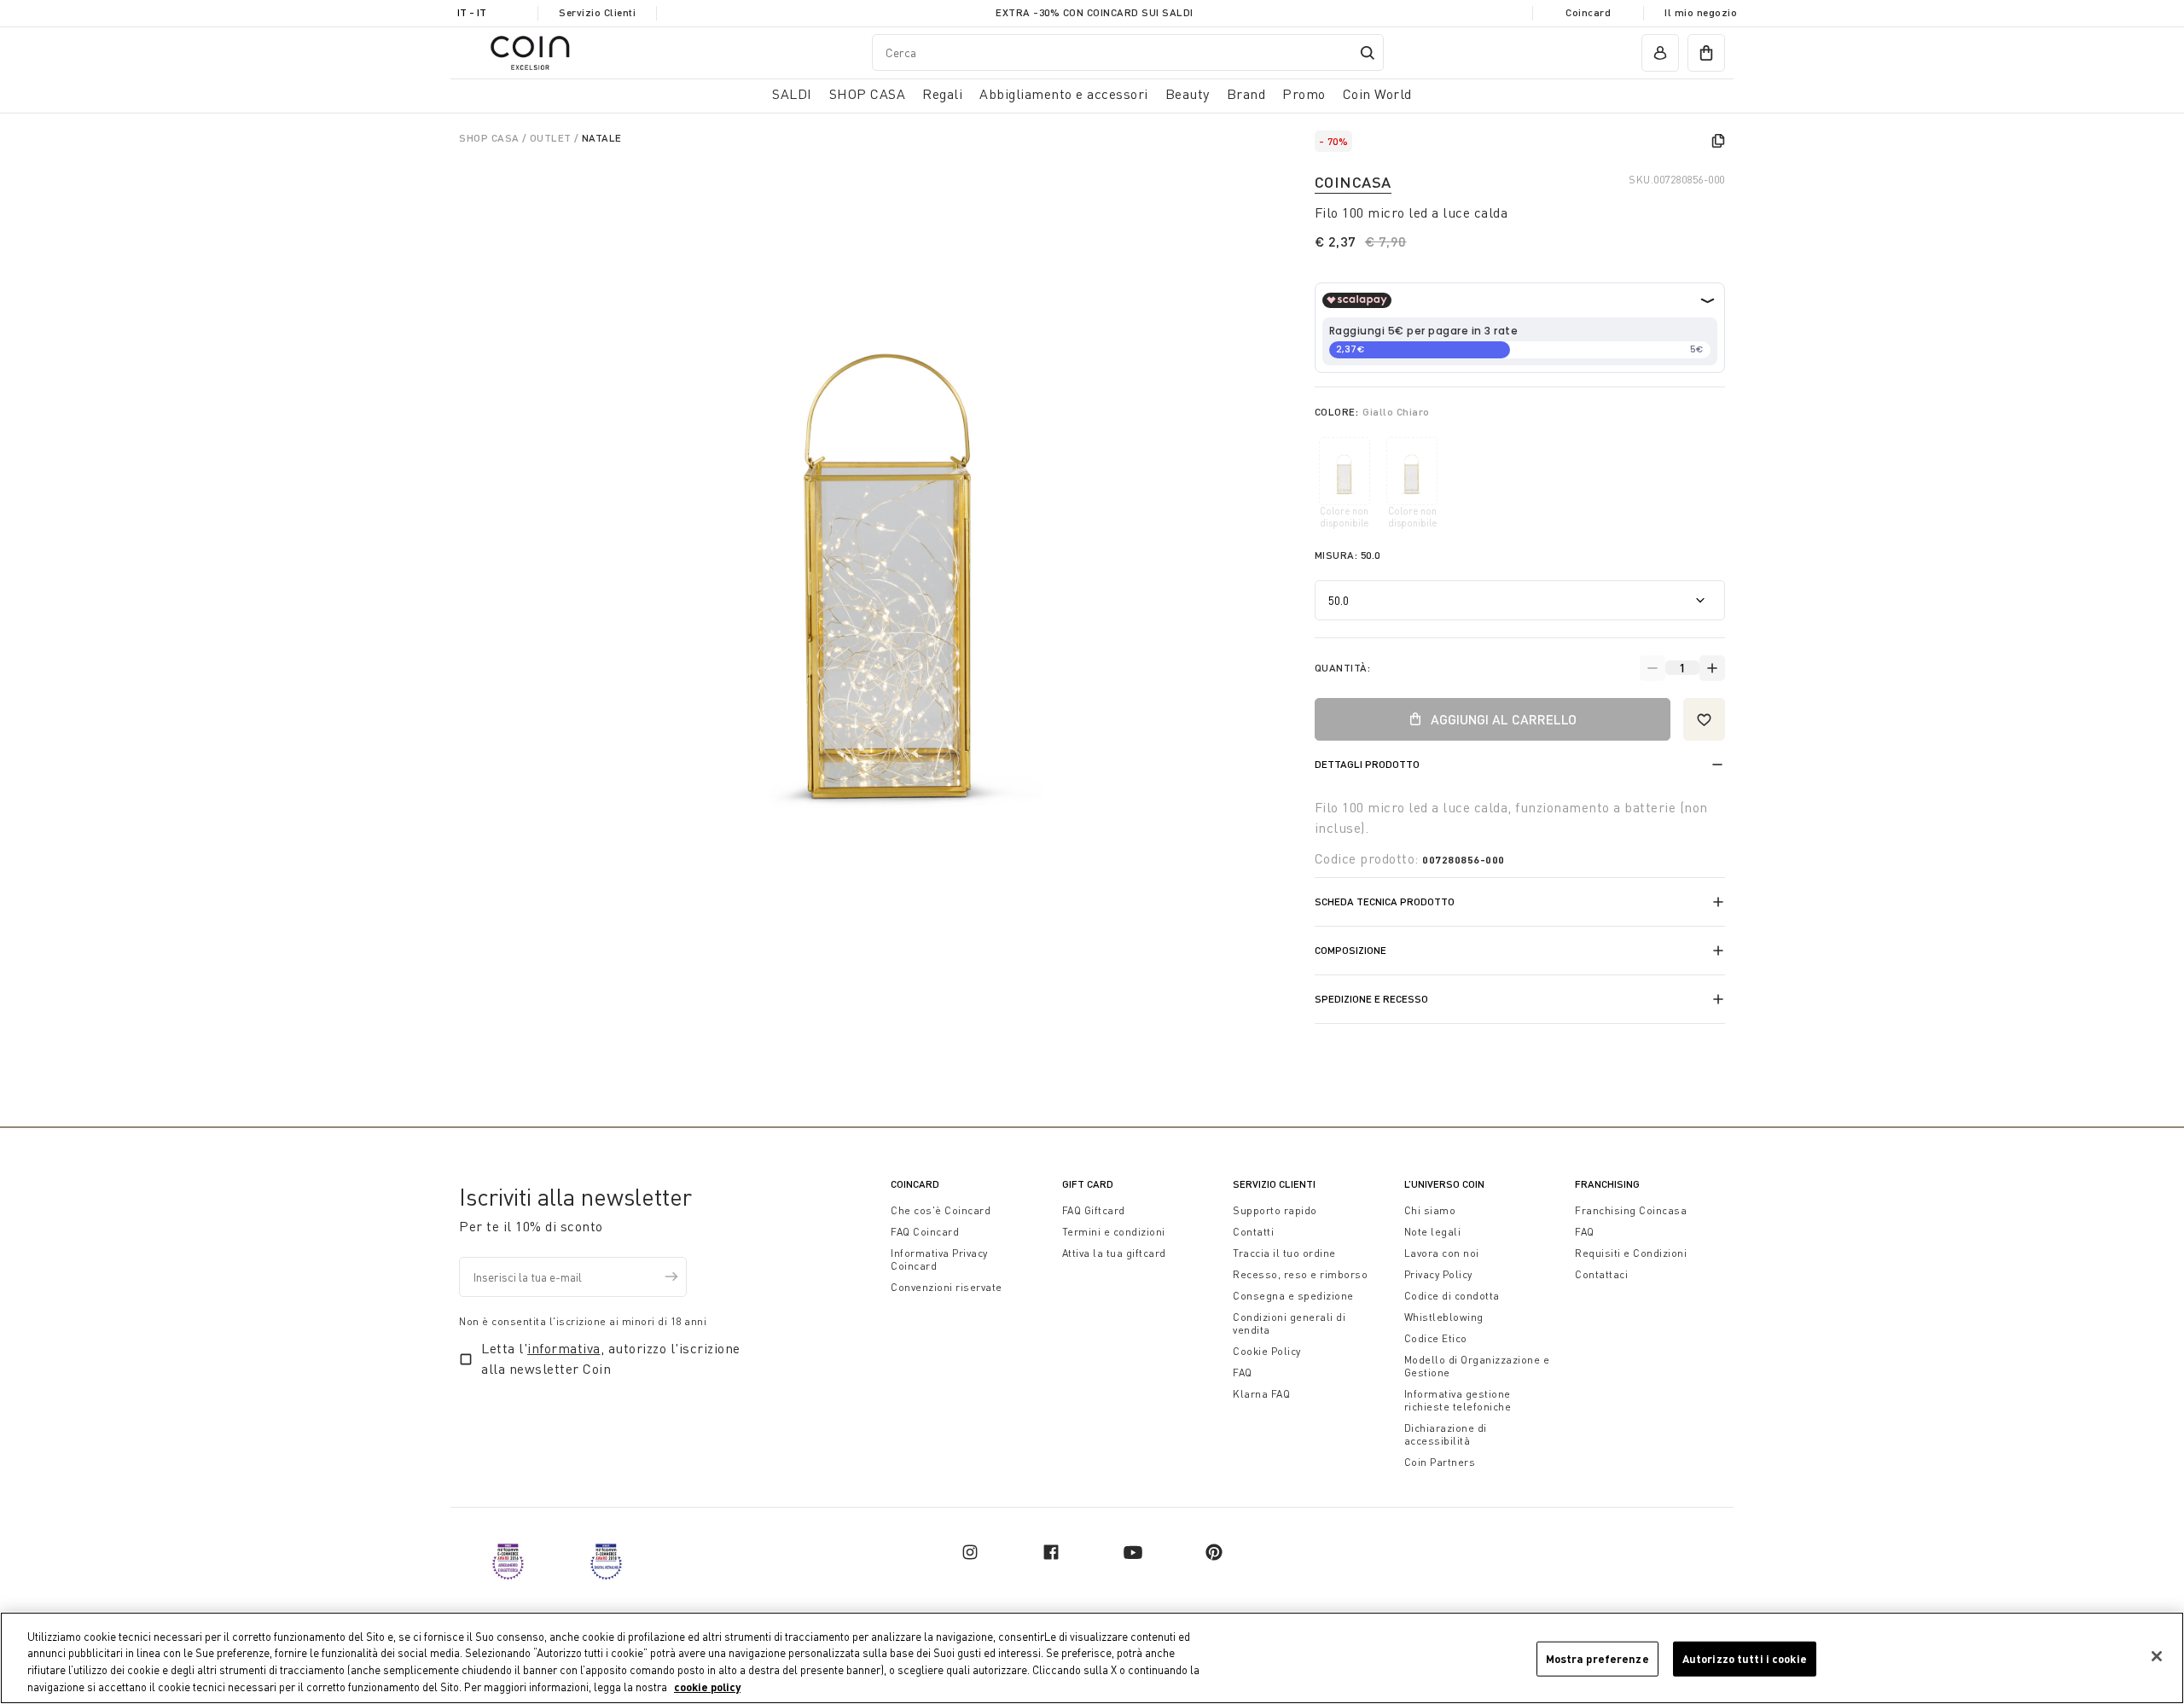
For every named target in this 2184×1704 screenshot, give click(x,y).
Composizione (1350, 950)
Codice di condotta (1452, 1296)
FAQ (1243, 1373)
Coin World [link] (1377, 94)
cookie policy (707, 1686)
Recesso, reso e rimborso (1300, 1274)
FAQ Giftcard (1094, 1210)
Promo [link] (1304, 94)
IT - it (472, 12)
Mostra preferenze (1597, 1659)
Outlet (552, 138)
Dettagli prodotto (1367, 764)
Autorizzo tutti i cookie (1745, 1659)
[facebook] (1051, 1552)
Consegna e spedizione (1293, 1296)
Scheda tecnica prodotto (1385, 901)
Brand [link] (1246, 94)
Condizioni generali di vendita (1289, 1323)
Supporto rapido (1275, 1210)
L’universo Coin (1444, 1184)
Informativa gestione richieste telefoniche (1458, 1400)
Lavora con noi (1442, 1253)
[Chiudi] (2157, 1656)
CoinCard (915, 1184)
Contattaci (1601, 1274)
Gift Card (1088, 1184)
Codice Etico (1436, 1338)
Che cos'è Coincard (941, 1210)
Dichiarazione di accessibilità (1446, 1434)
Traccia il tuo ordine (1284, 1253)
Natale (602, 138)
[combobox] (1128, 52)
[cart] (1706, 53)
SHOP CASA (491, 138)
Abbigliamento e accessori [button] (1064, 94)
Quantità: (1343, 668)
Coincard (1588, 12)
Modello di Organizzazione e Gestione (1477, 1366)
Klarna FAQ (1261, 1394)
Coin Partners (1440, 1462)
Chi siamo (1430, 1210)
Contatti (1253, 1232)
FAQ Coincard (925, 1232)
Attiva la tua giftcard (1114, 1253)
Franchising (1607, 1184)
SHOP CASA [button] (868, 94)
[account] (1660, 53)
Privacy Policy (1438, 1274)
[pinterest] (1214, 1552)
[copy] (1718, 141)
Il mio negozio (1701, 12)
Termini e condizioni (1114, 1232)
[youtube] (1133, 1552)
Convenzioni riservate (947, 1287)
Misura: (1348, 555)
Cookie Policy (1267, 1351)
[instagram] (970, 1552)
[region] (1092, 1658)
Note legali (1433, 1232)
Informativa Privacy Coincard (939, 1259)
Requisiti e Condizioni (1631, 1253)
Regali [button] (942, 94)
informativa (564, 1348)
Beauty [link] (1188, 94)
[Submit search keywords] (1368, 53)
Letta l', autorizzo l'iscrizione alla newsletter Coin (611, 1358)
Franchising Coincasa (1631, 1210)
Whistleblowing (1444, 1317)
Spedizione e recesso (1371, 999)
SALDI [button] (792, 94)
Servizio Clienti (597, 12)
